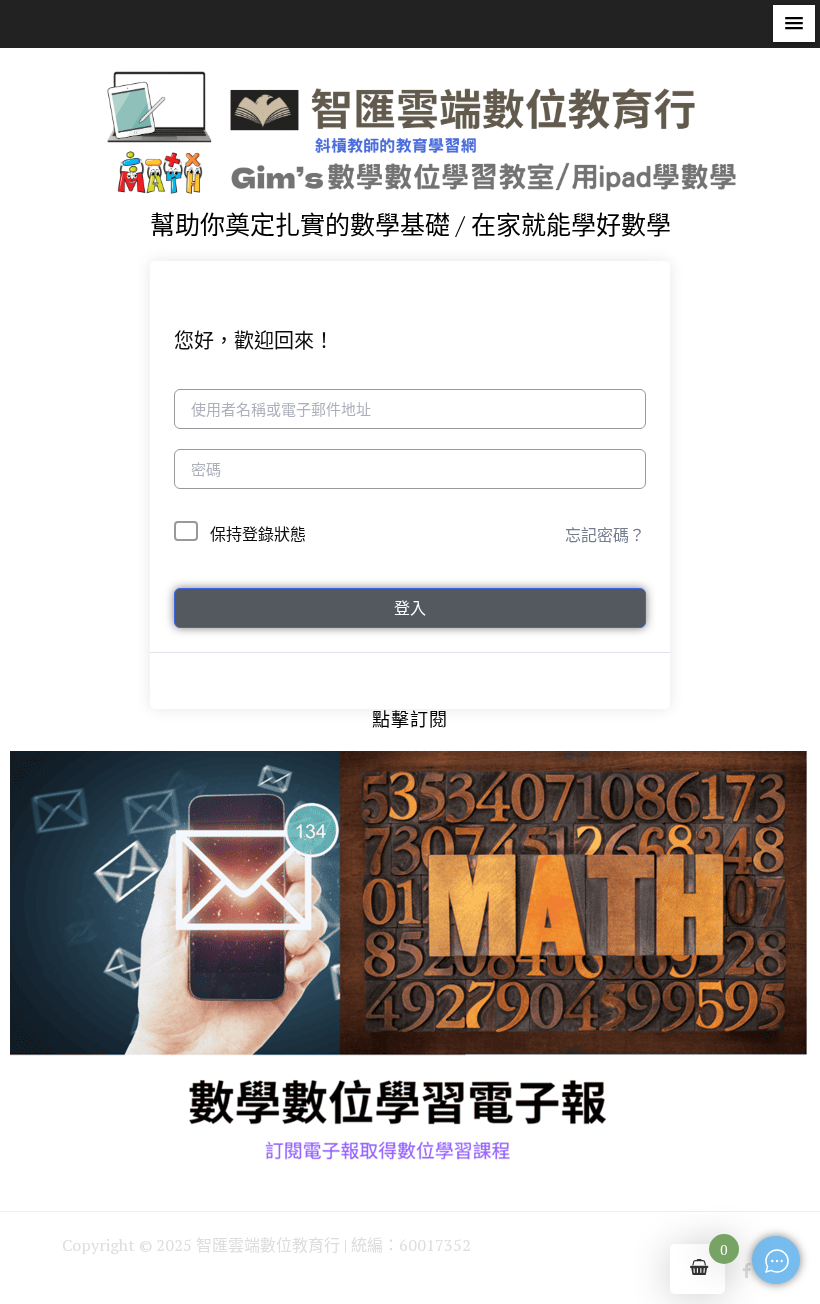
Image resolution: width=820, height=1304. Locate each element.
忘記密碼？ (605, 535)
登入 (410, 608)
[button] (794, 23)
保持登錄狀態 (258, 534)
